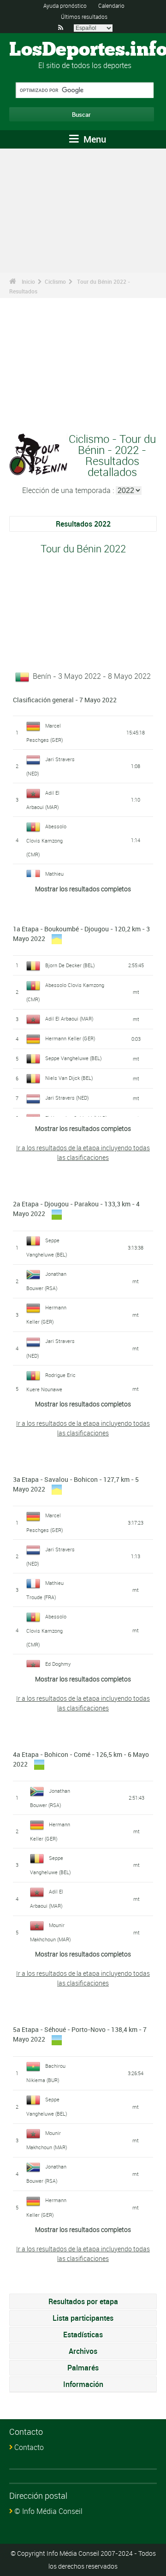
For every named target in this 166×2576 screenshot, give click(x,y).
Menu (94, 139)
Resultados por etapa (83, 2301)
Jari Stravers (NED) (67, 1098)
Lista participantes (83, 2318)
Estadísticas (83, 2335)
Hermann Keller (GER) (70, 1038)
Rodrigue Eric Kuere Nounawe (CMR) (51, 1389)
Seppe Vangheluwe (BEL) (74, 1058)
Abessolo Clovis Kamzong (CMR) (46, 840)
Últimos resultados (84, 17)
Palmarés (83, 2368)
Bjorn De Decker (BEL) (70, 965)
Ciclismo (55, 281)
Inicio (28, 281)
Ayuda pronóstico (65, 6)
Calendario (111, 6)
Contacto (29, 2447)
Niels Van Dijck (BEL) (69, 1078)
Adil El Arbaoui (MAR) (69, 1018)
